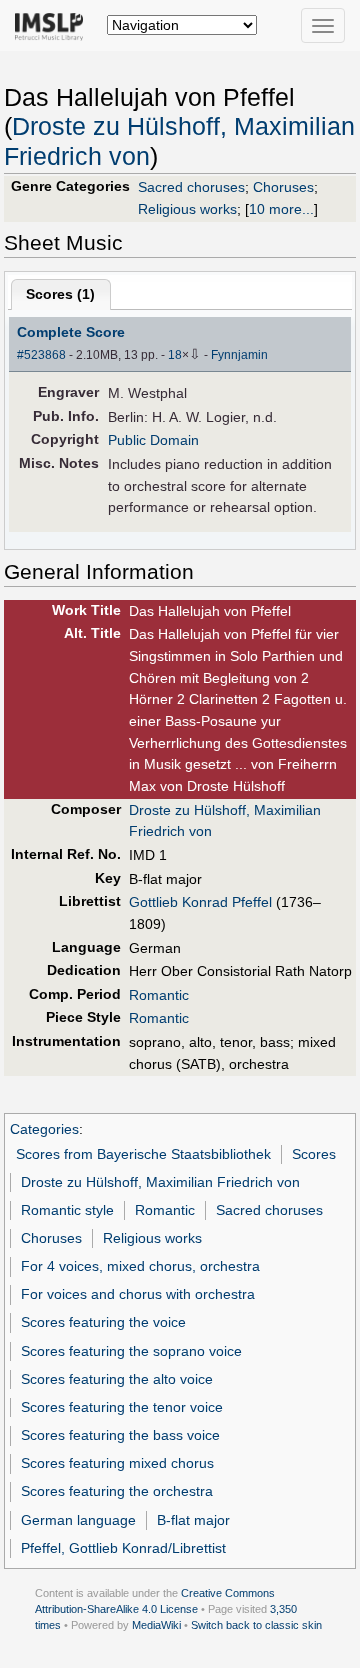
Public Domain (153, 440)
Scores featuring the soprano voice (131, 1351)
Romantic (159, 995)
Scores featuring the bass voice (120, 1435)
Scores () (60, 294)
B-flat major (193, 1520)
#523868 (41, 355)
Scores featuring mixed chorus (117, 1463)
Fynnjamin (239, 355)
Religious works (187, 209)
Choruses (283, 187)
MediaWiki (156, 1625)
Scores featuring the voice (103, 1322)
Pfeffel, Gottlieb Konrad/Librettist (123, 1548)
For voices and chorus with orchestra (138, 1294)
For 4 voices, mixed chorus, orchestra (140, 1266)
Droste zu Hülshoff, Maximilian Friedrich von (160, 1182)
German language (78, 1520)
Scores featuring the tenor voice (122, 1407)
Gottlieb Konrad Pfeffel (200, 902)
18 (175, 355)
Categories (44, 1129)
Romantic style (67, 1210)
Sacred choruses (191, 187)
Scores (314, 1154)
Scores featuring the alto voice (117, 1379)
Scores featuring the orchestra (117, 1491)
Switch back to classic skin (256, 1625)
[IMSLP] (53, 25)
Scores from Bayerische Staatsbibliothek (143, 1154)
